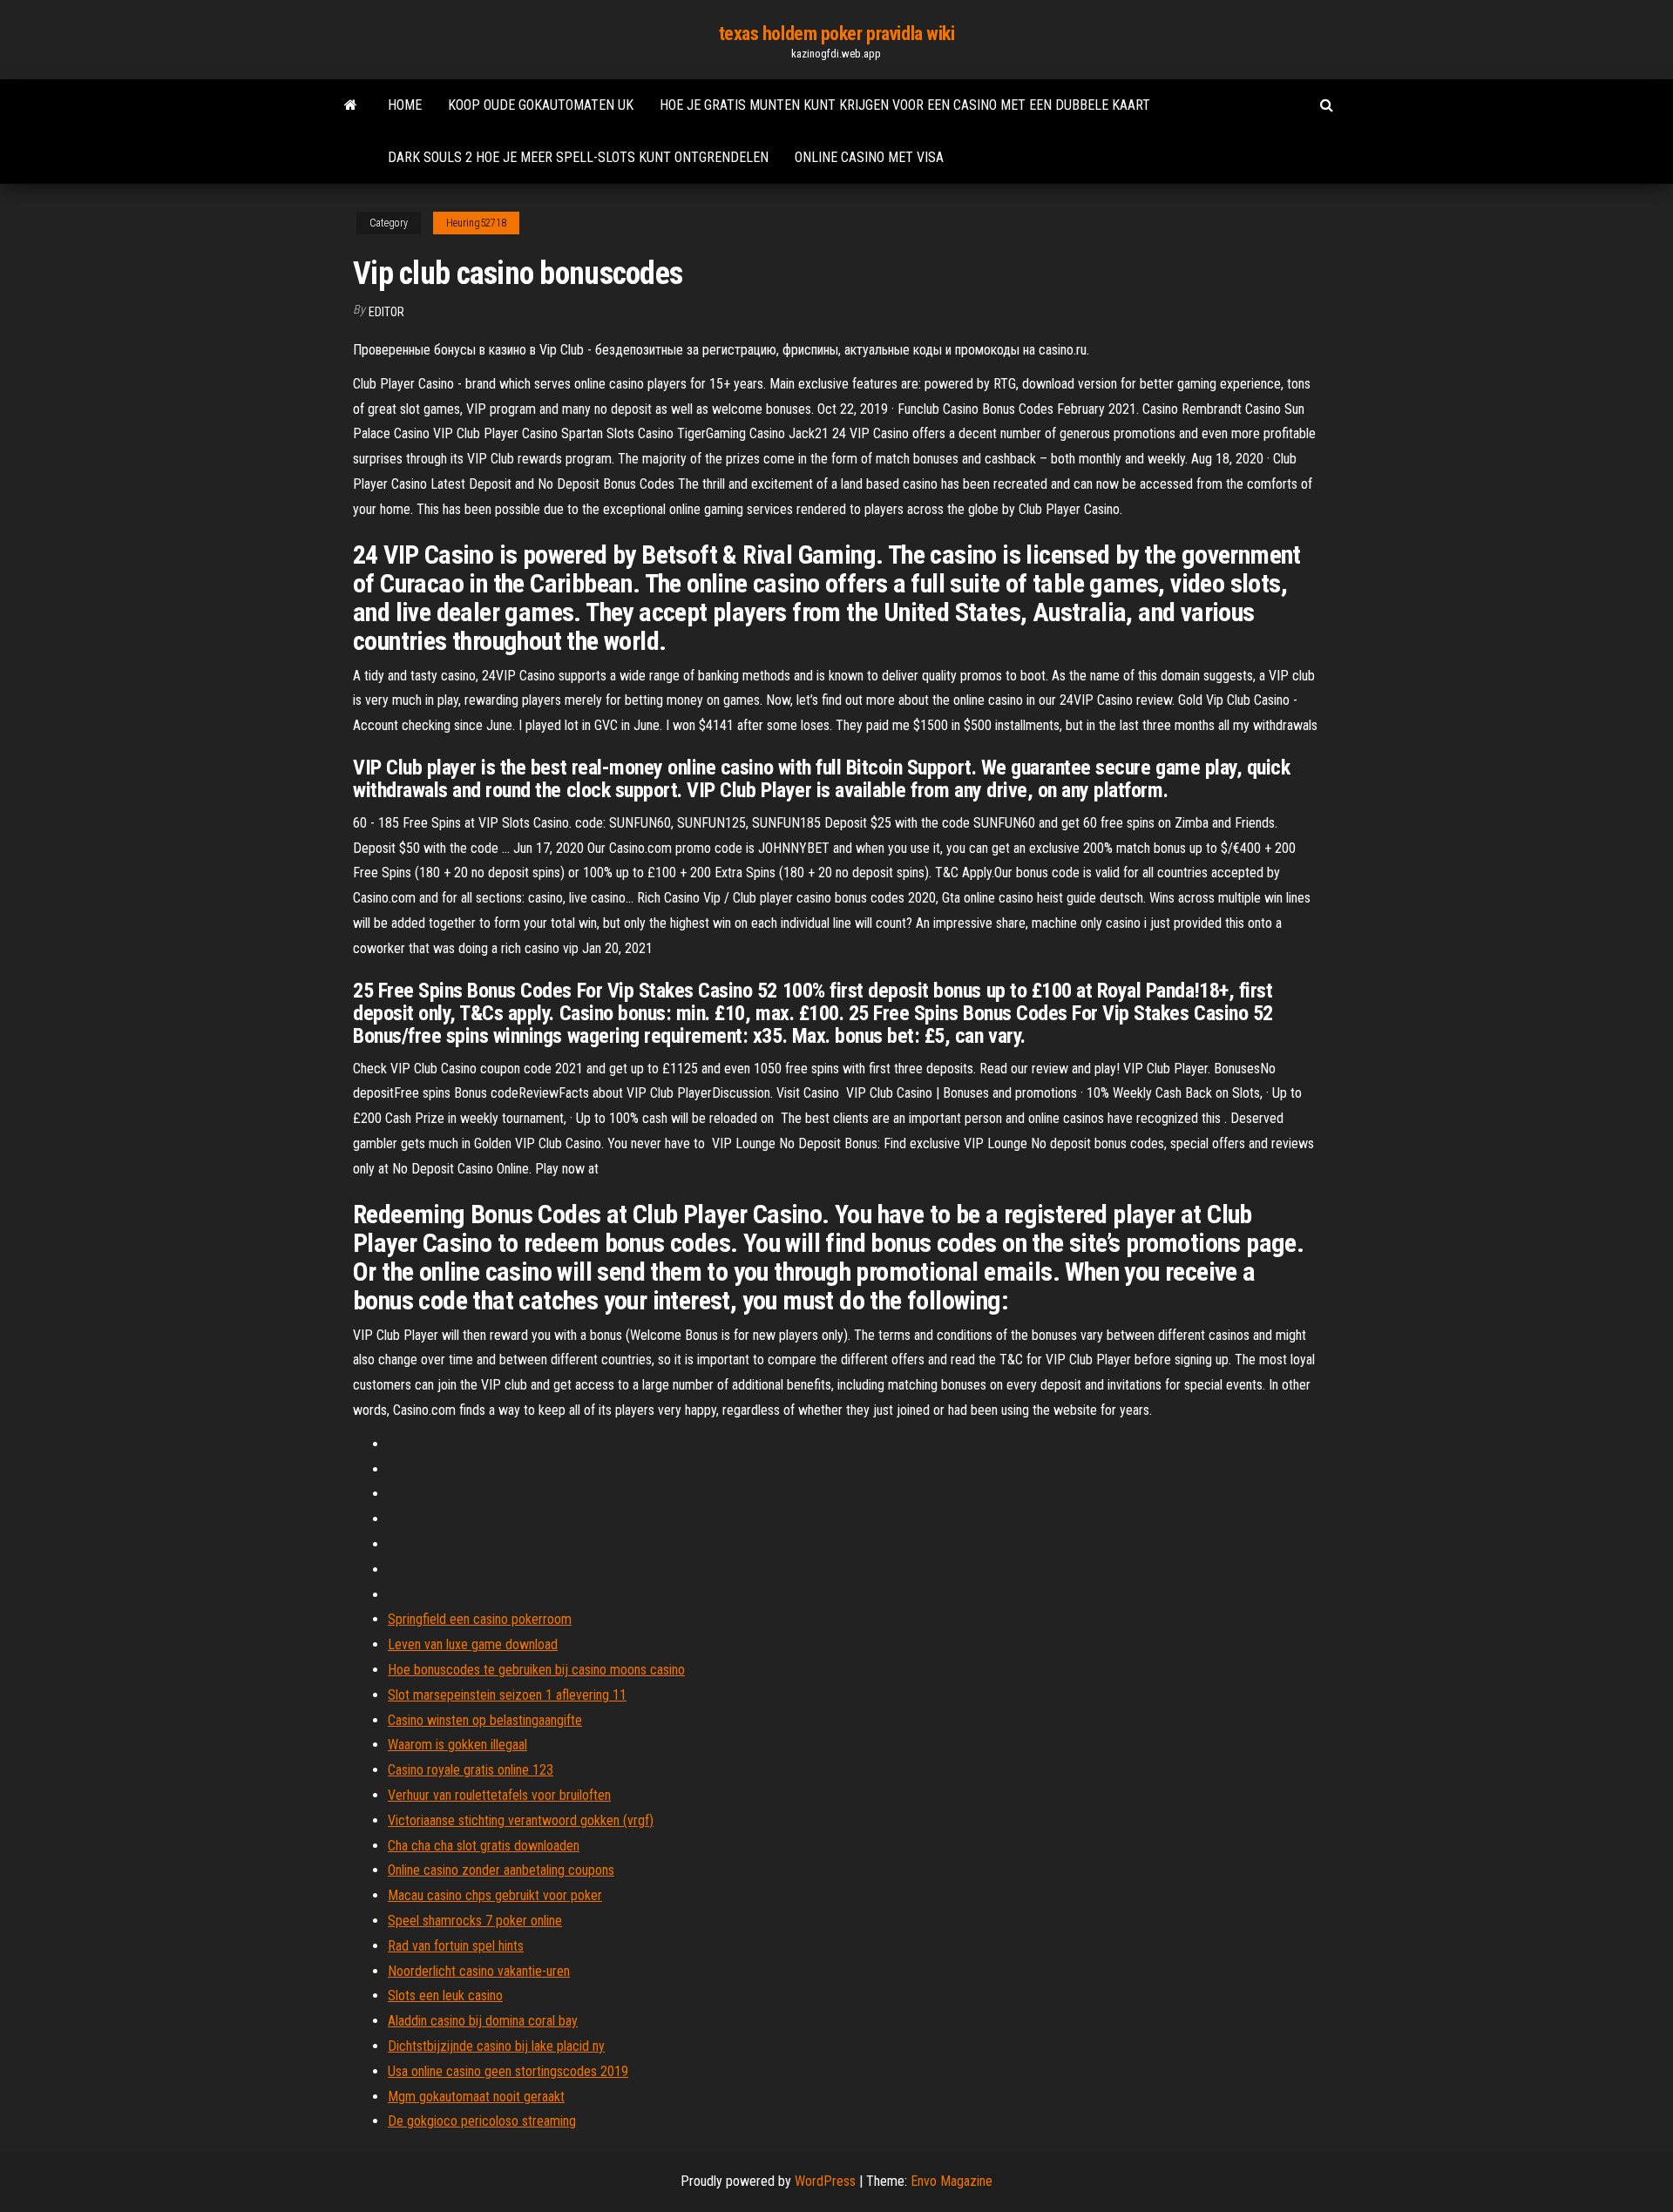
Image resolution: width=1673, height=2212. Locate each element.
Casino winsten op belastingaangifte (485, 1720)
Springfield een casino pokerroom (480, 1619)
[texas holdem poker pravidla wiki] (351, 105)
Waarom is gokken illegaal (457, 1745)
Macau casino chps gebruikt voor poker (495, 1895)
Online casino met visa (869, 157)
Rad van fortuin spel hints (456, 1946)
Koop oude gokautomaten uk (541, 105)
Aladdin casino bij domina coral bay (483, 2021)
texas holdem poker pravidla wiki (837, 34)
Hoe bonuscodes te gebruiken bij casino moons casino (536, 1670)
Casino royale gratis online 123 (471, 1770)
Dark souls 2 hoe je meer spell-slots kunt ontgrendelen (578, 157)
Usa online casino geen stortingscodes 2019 (508, 2071)
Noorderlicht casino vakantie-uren (479, 1971)
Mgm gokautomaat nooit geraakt (476, 2097)
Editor (386, 312)
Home (405, 105)
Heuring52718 (476, 223)
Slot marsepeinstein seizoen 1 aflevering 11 (507, 1695)
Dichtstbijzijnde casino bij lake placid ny (496, 2046)
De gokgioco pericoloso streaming (482, 2121)
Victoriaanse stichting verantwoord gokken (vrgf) (521, 1820)
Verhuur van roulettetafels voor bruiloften (499, 1795)
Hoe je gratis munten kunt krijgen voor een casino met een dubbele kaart (905, 105)
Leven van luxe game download (473, 1644)
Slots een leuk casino (445, 1996)
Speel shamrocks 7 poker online (475, 1921)
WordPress (825, 2181)
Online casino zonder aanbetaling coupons (501, 1870)
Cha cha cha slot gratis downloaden (484, 1846)
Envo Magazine (952, 2181)
